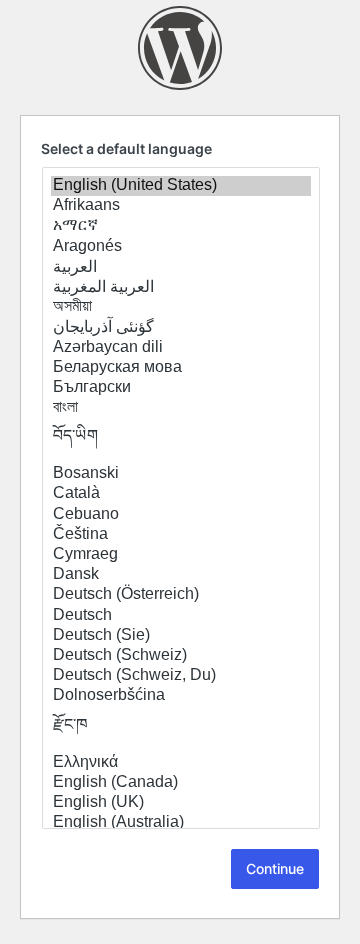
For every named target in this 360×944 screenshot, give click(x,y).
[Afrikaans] (181, 206)
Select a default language (126, 148)
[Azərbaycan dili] (181, 348)
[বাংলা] (181, 408)
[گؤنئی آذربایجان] (181, 327)
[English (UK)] (181, 803)
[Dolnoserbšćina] (181, 696)
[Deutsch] (181, 616)
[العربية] (181, 267)
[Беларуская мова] (181, 368)
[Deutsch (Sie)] (181, 636)
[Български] (181, 388)
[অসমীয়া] (181, 307)
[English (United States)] (181, 186)
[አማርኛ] (181, 226)
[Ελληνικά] (181, 763)
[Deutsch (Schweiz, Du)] (181, 676)
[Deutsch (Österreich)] (181, 595)
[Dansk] (181, 575)
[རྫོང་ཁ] (181, 730)
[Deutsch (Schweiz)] (181, 656)
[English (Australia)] (181, 823)
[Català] (181, 494)
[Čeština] (181, 535)
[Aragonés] (181, 247)
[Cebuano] (181, 515)
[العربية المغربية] (181, 287)
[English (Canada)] (181, 783)
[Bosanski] (181, 474)
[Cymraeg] (181, 555)
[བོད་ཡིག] (181, 441)
